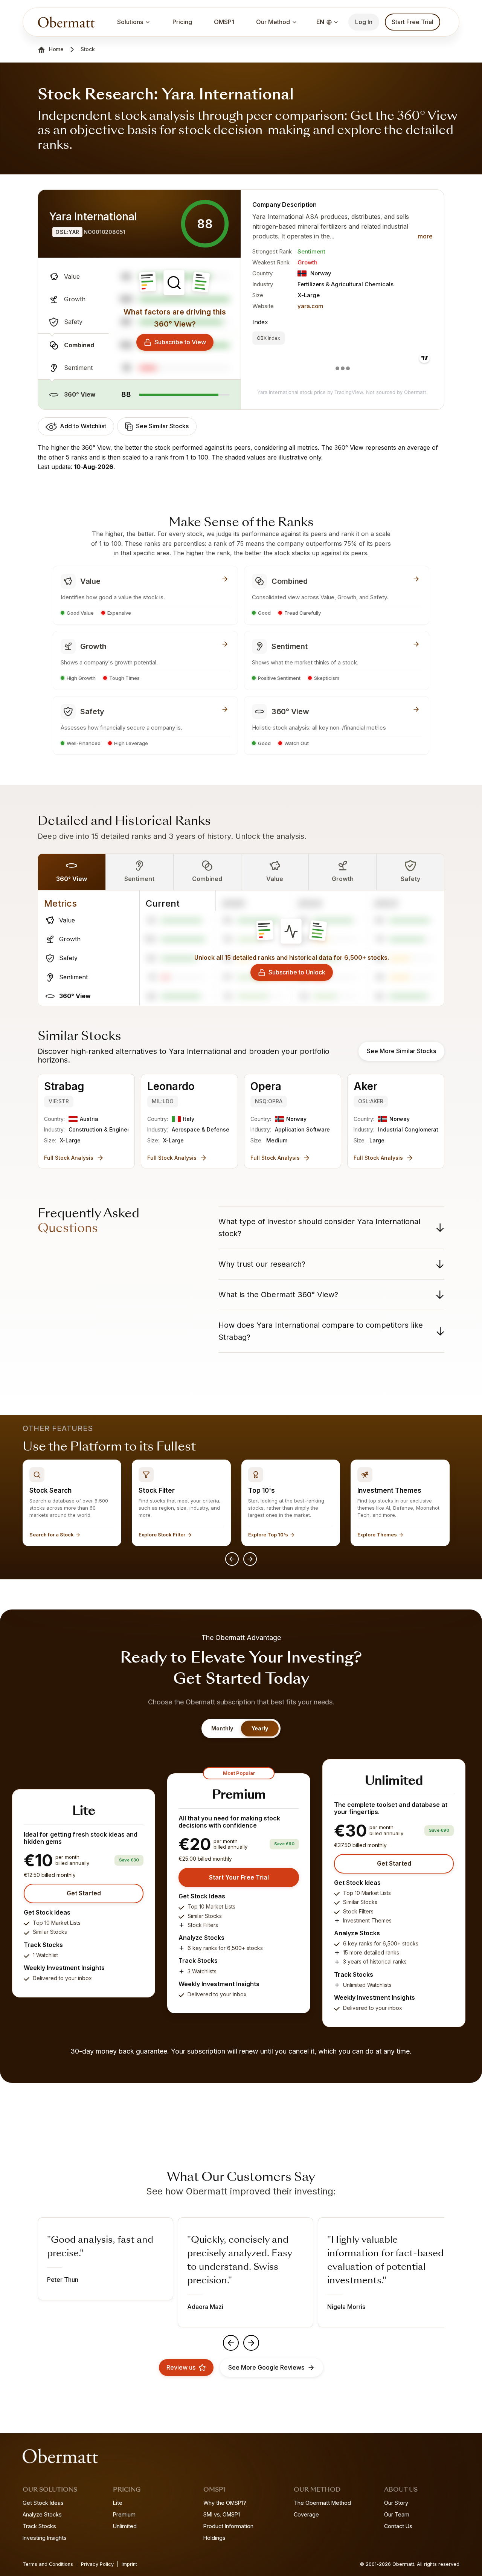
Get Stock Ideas (43, 2503)
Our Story (396, 2503)
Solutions (130, 22)
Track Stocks (39, 2526)
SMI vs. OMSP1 (222, 2514)
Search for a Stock (52, 1535)
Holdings (214, 2538)
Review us (181, 2367)
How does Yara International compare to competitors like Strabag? (321, 1331)
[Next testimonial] (251, 2343)
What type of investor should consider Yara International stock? (319, 1228)
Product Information (228, 2526)
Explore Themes (377, 1535)
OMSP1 (224, 22)
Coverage (306, 2514)
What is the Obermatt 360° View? (278, 1295)
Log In (364, 22)
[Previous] (232, 1559)
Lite (118, 2503)
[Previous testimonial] (231, 2343)
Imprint (129, 2564)
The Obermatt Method (322, 2503)
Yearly (260, 1728)
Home (56, 49)
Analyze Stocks (42, 2514)
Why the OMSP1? (225, 2503)
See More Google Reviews (266, 2367)
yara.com (310, 306)
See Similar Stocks (162, 426)
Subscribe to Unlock (297, 972)
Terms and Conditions (48, 2564)
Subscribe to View (180, 342)
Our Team (397, 2514)
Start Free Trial (413, 22)
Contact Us (398, 2526)
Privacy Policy (97, 2564)
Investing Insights (45, 2538)
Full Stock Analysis (69, 1158)
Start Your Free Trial (239, 1877)
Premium (124, 2514)
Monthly (222, 1728)
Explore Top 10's (268, 1535)
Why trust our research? (262, 1264)
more (425, 236)
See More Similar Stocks (401, 1051)
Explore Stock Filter (162, 1535)
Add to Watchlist (83, 426)
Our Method (273, 22)
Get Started (84, 1893)
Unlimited (125, 2526)
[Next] (250, 1559)
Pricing (182, 22)
